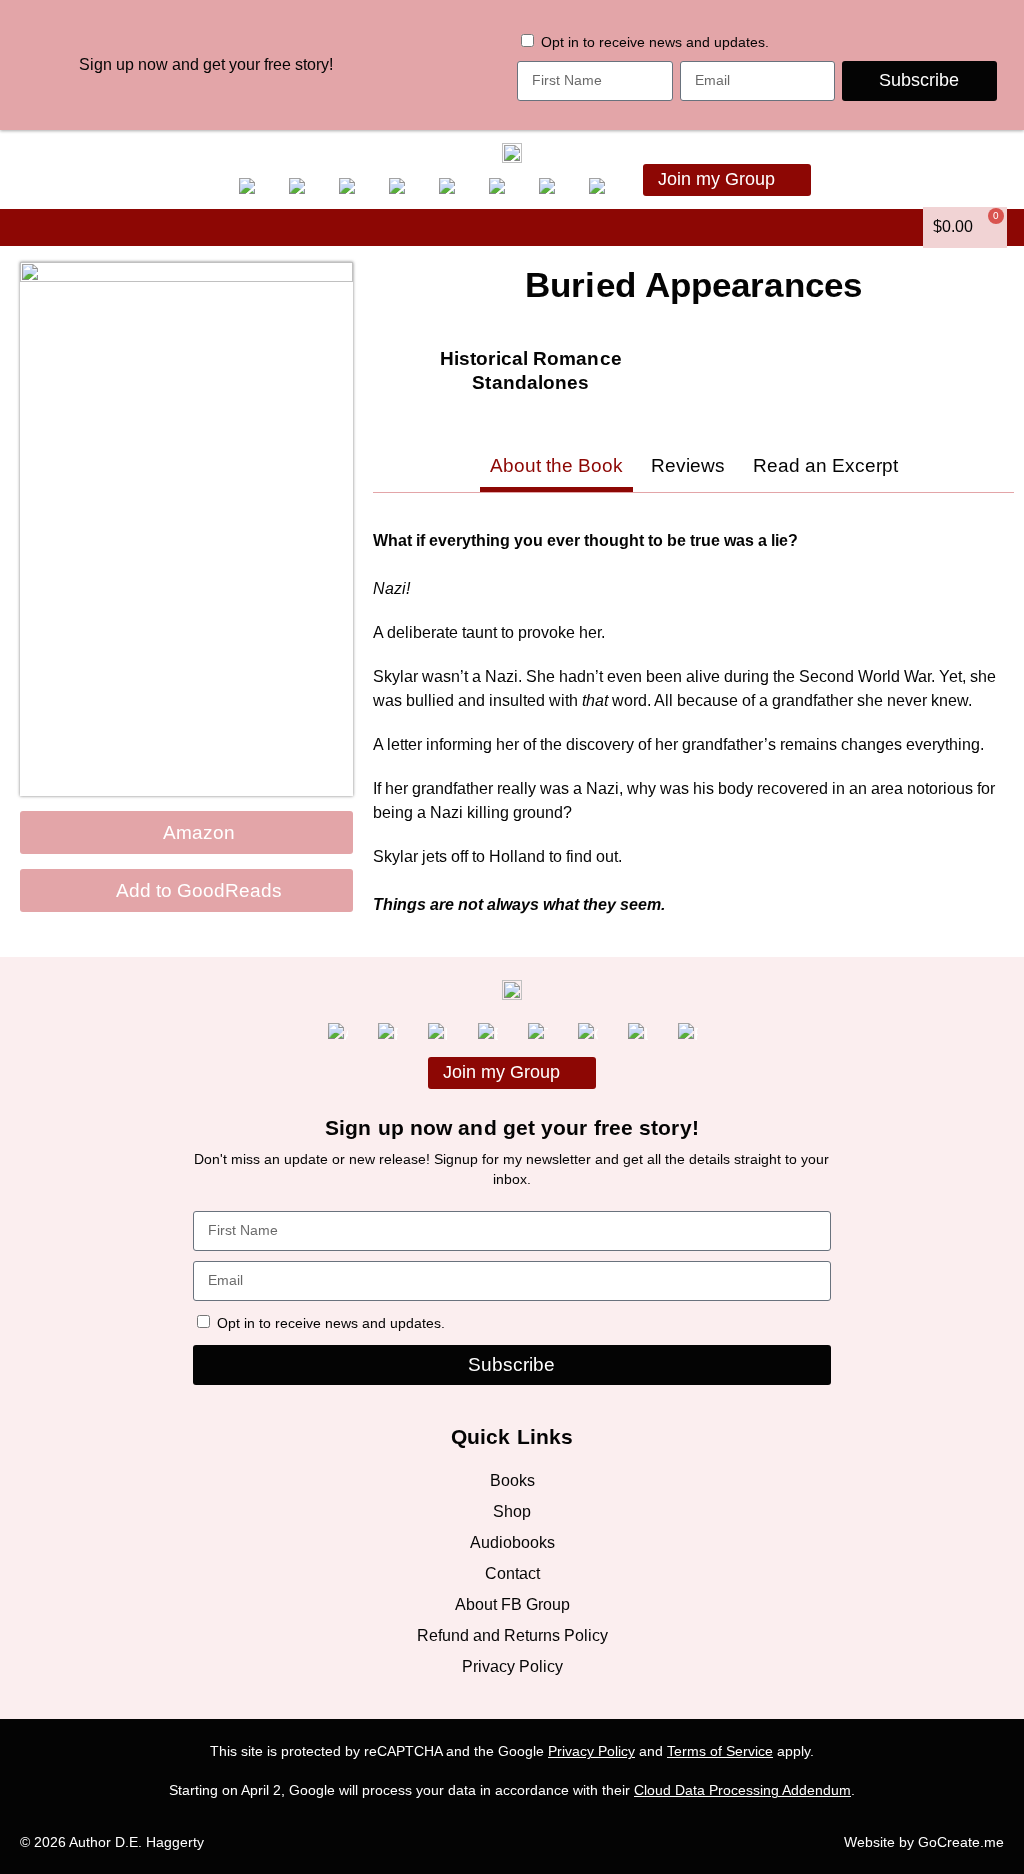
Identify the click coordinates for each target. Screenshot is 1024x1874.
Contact (512, 1573)
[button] (28, 227)
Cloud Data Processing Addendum (742, 1790)
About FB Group (512, 1604)
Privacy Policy (512, 1666)
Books (512, 1480)
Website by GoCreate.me (924, 1842)
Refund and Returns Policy (512, 1635)
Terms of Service (720, 1751)
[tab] (556, 468)
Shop (512, 1511)
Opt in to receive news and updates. (655, 42)
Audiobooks (512, 1542)
